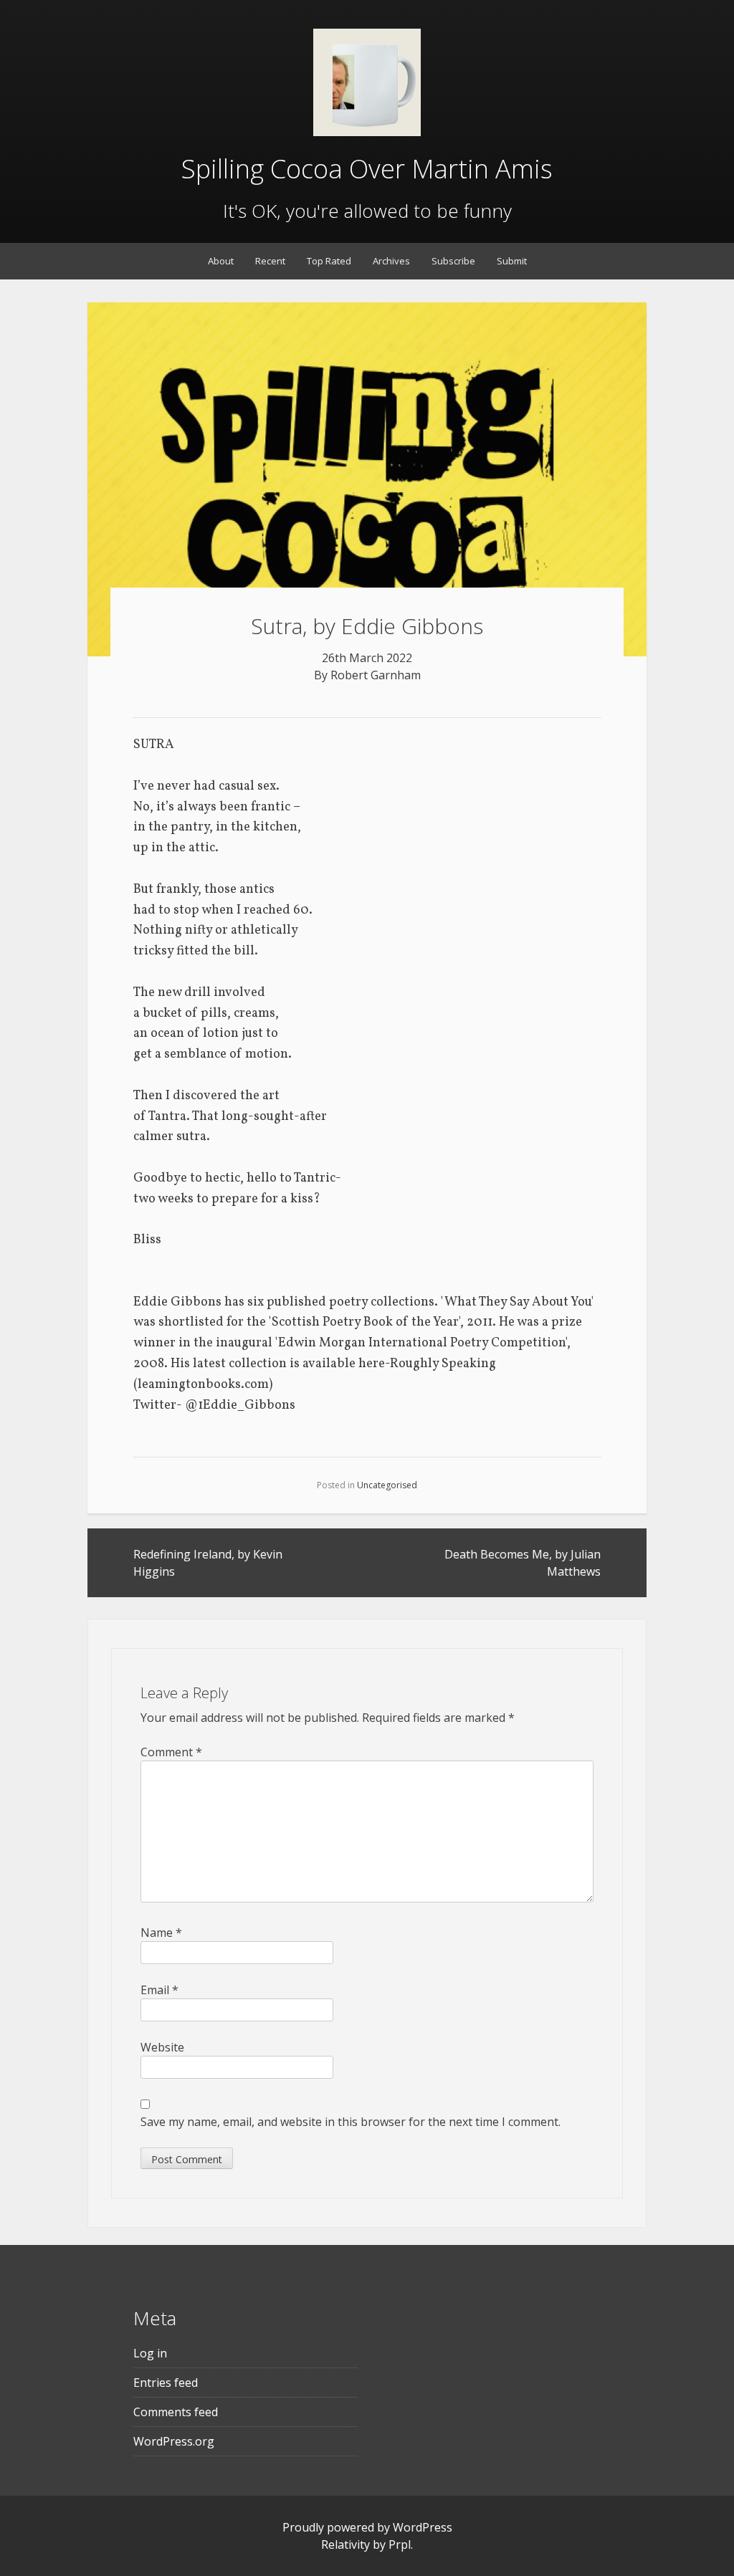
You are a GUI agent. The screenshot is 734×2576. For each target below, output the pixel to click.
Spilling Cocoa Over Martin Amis (367, 169)
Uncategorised (387, 1485)
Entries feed (166, 2383)
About (221, 261)
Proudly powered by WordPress (367, 2527)
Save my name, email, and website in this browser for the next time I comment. (351, 2122)
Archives (391, 261)
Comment (171, 1752)
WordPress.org (174, 2441)
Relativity (345, 2544)
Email (159, 1990)
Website (162, 2047)
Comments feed (176, 2412)
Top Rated (329, 261)
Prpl (400, 2544)
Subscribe (453, 261)
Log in (150, 2353)
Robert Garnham (376, 675)
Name (161, 1933)
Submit (512, 261)
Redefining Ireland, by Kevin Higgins (208, 1563)
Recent (270, 261)
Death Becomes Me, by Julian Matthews (523, 1563)
